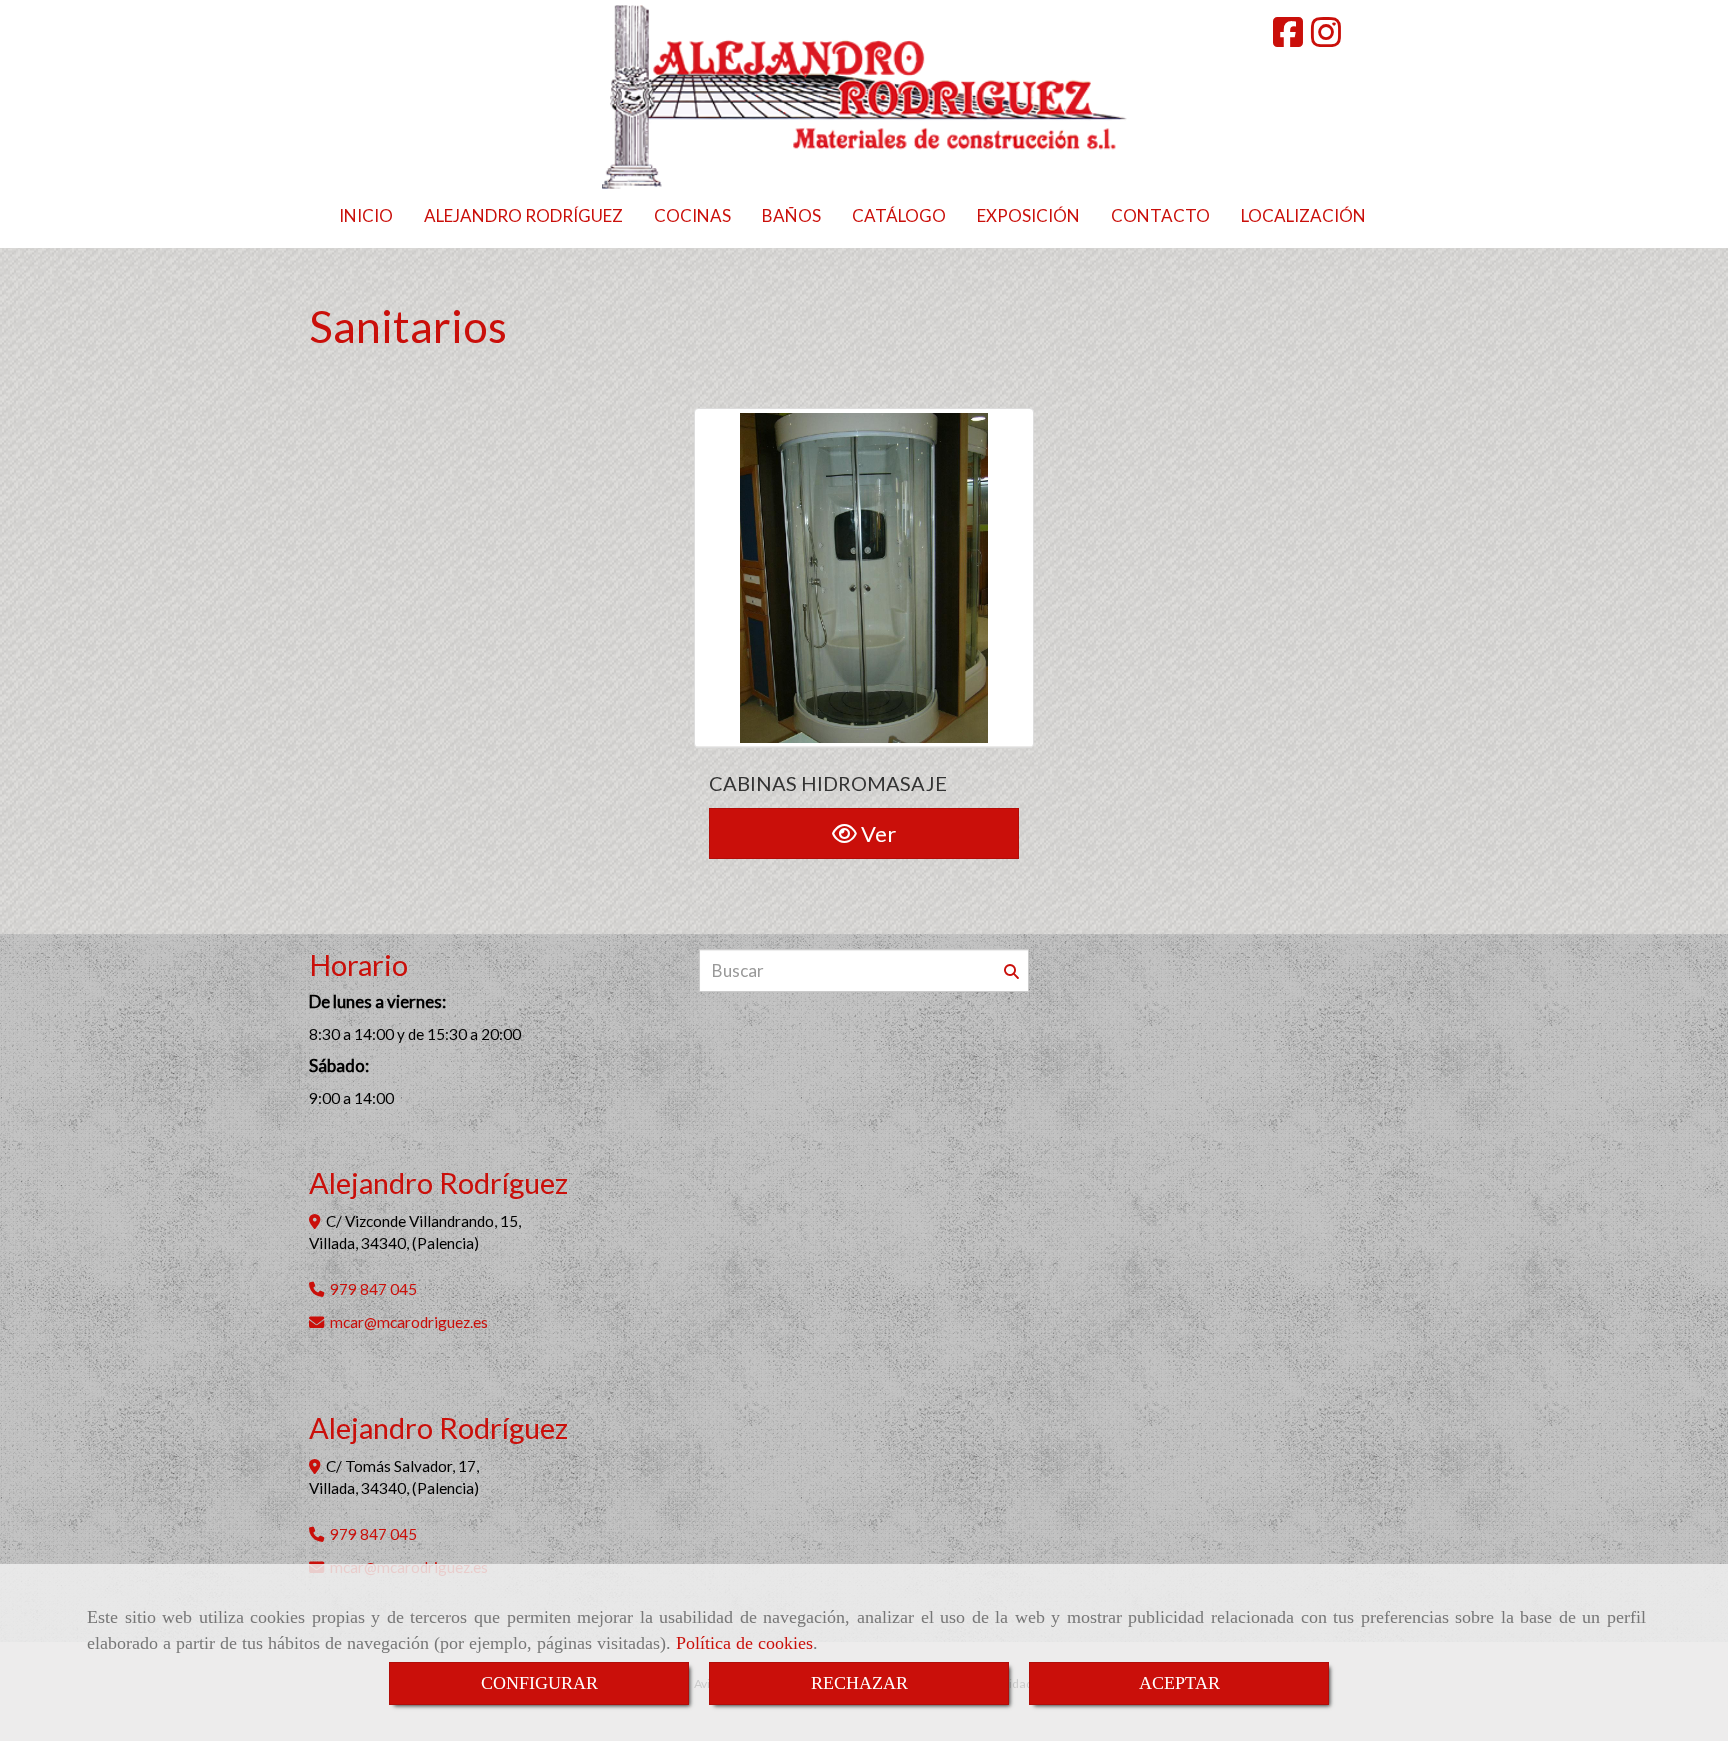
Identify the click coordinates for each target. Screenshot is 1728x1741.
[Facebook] (1288, 38)
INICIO (366, 215)
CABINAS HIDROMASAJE (828, 783)
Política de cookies (744, 1643)
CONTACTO (1160, 215)
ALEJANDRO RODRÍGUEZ (523, 215)
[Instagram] (1326, 38)
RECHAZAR (859, 1683)
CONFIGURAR (539, 1683)
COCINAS (692, 215)
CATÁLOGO (899, 215)
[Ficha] (864, 578)
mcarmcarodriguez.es (409, 1322)
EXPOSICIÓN (1028, 215)
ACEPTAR (1179, 1683)
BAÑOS (791, 215)
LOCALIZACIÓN (1303, 215)
